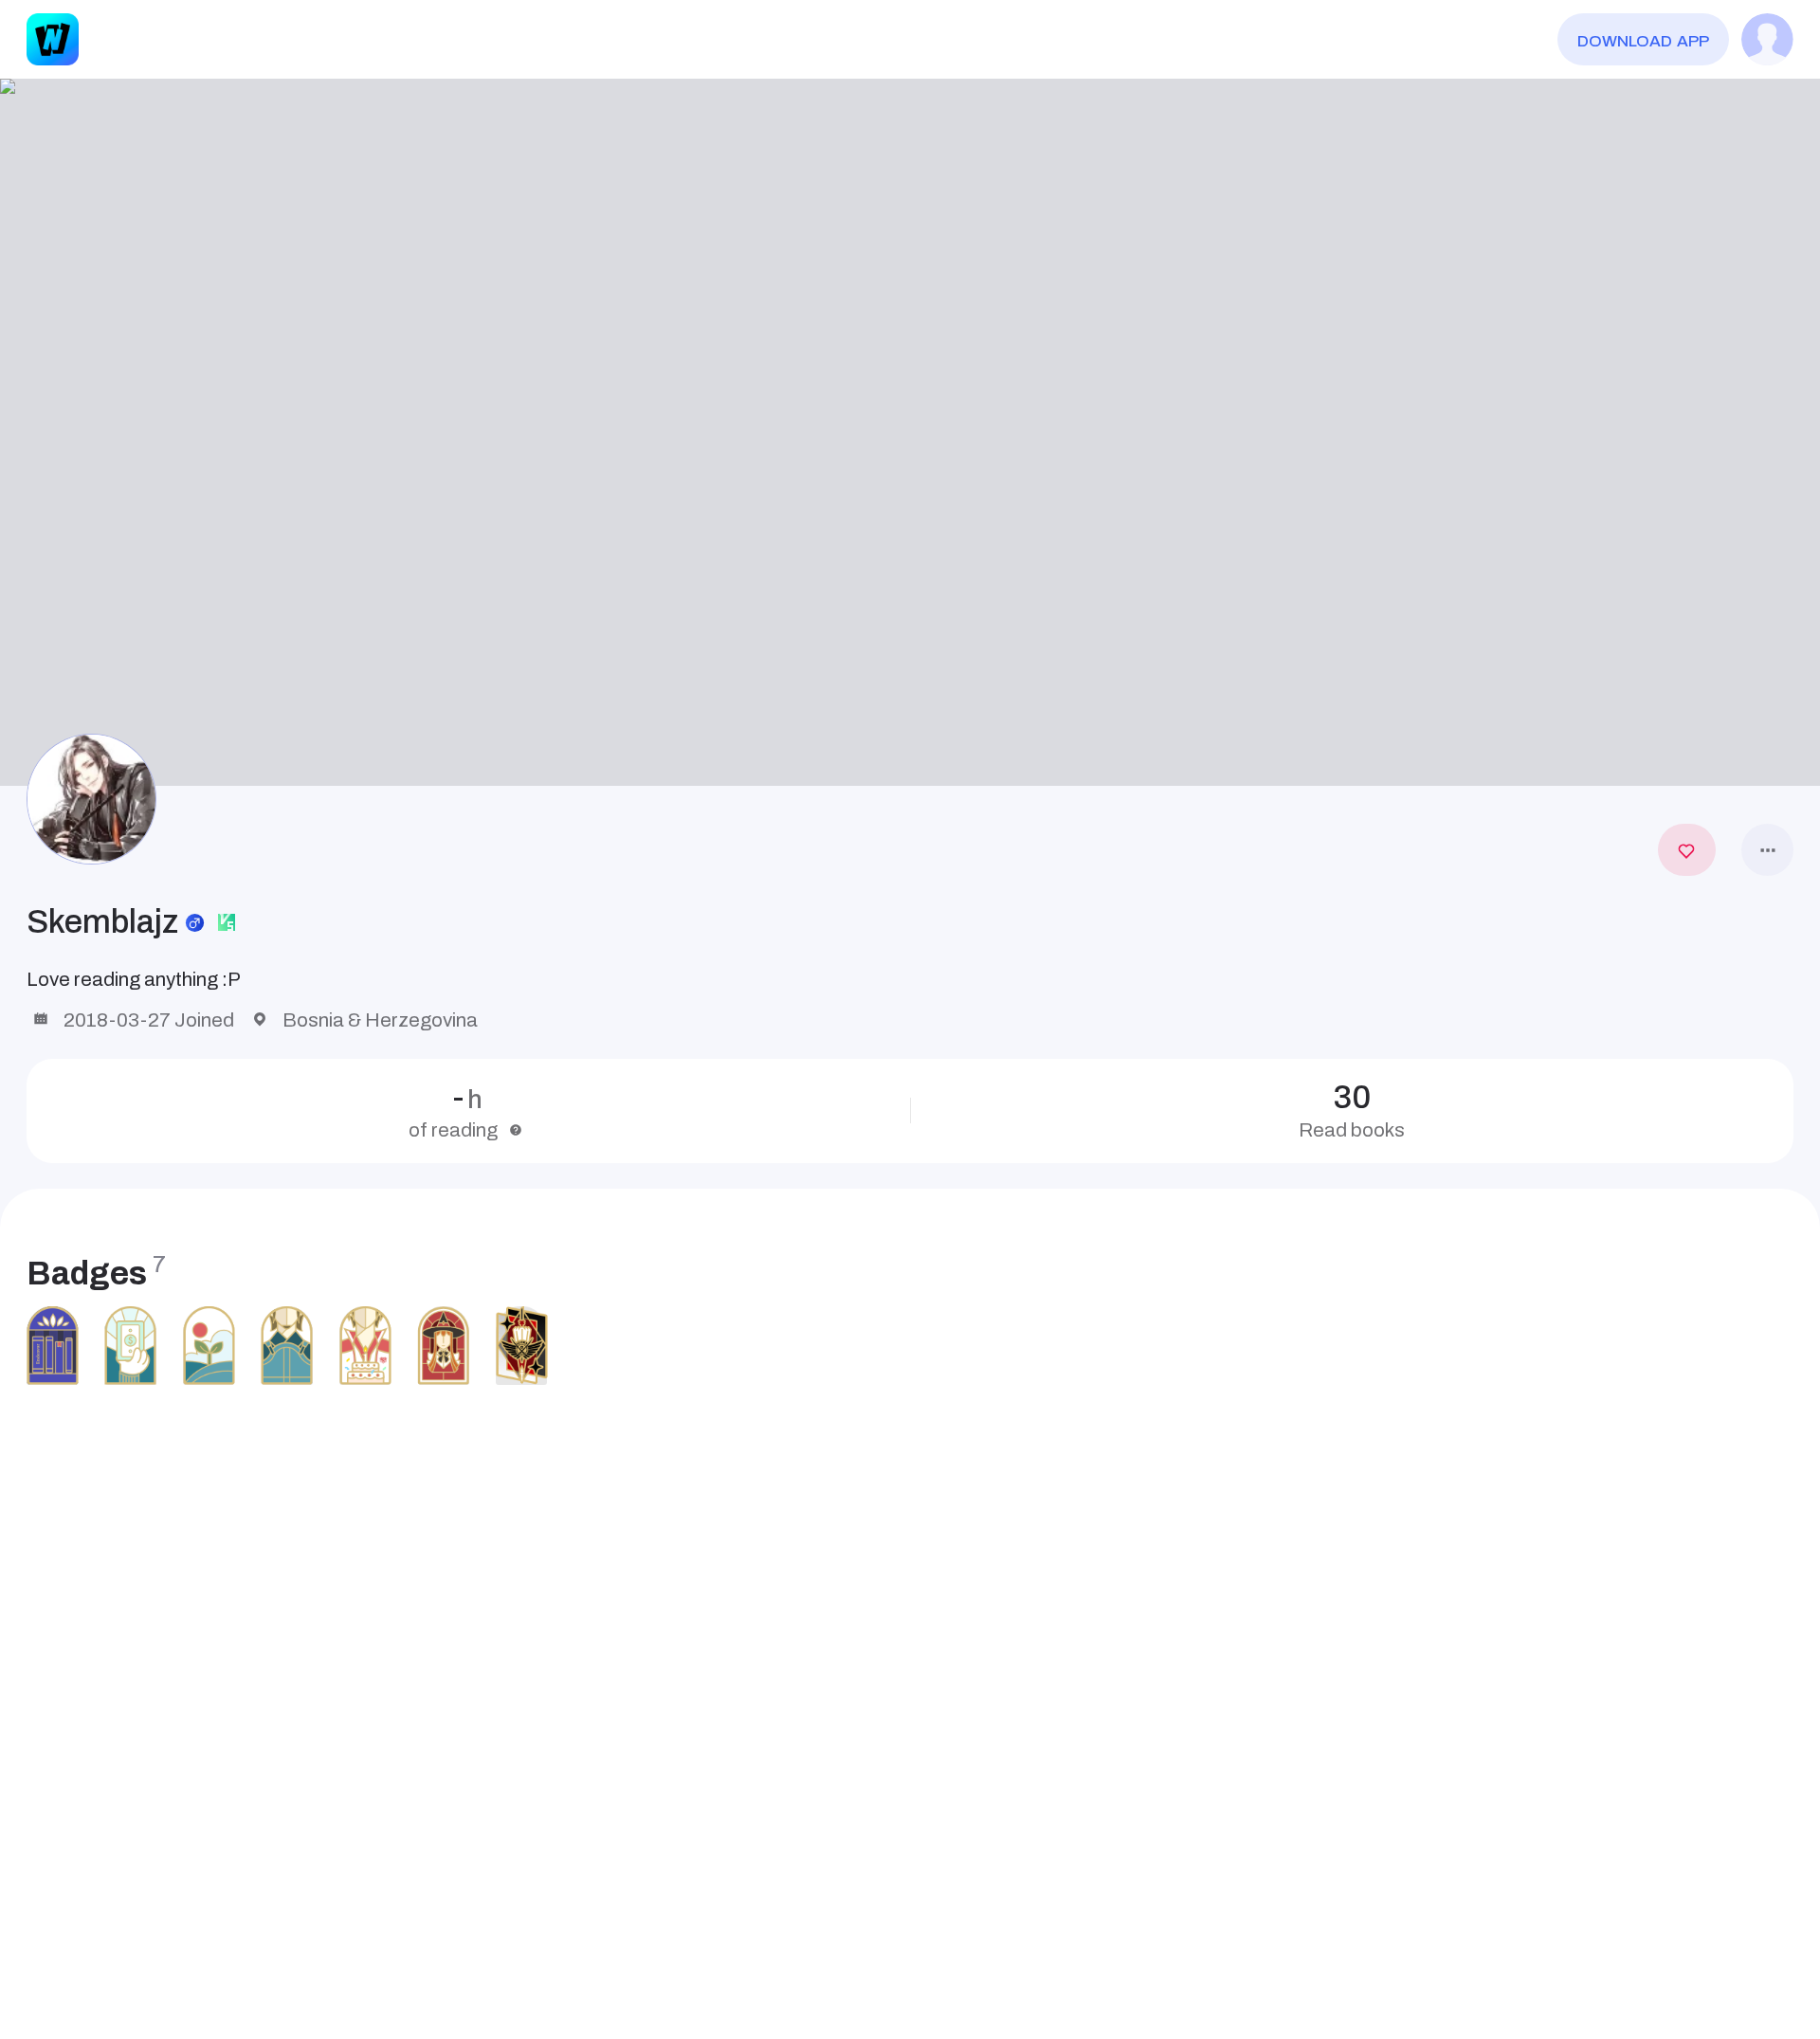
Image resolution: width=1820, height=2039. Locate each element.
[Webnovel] (53, 39)
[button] (910, 433)
